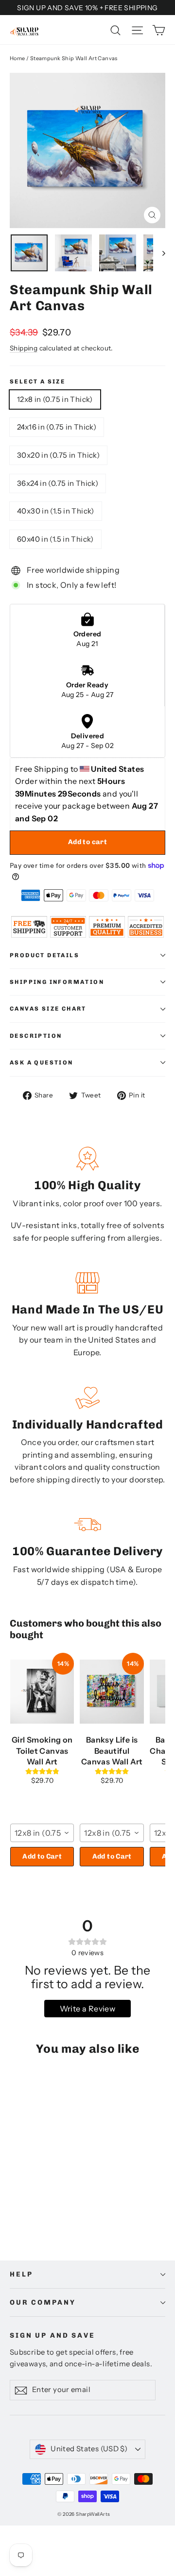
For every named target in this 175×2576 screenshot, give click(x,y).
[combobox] (42, 1833)
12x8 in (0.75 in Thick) (55, 399)
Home (17, 58)
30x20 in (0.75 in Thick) (58, 455)
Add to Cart (42, 1856)
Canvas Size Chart (48, 1009)
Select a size (37, 382)
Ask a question (42, 1063)
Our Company (43, 2302)
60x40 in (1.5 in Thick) (55, 539)
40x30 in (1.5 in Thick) (56, 511)
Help (21, 2274)
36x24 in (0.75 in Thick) (58, 483)
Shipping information (57, 982)
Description (36, 1036)
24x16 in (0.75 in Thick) (57, 427)
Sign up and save (52, 2335)
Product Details (44, 955)
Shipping (24, 348)
